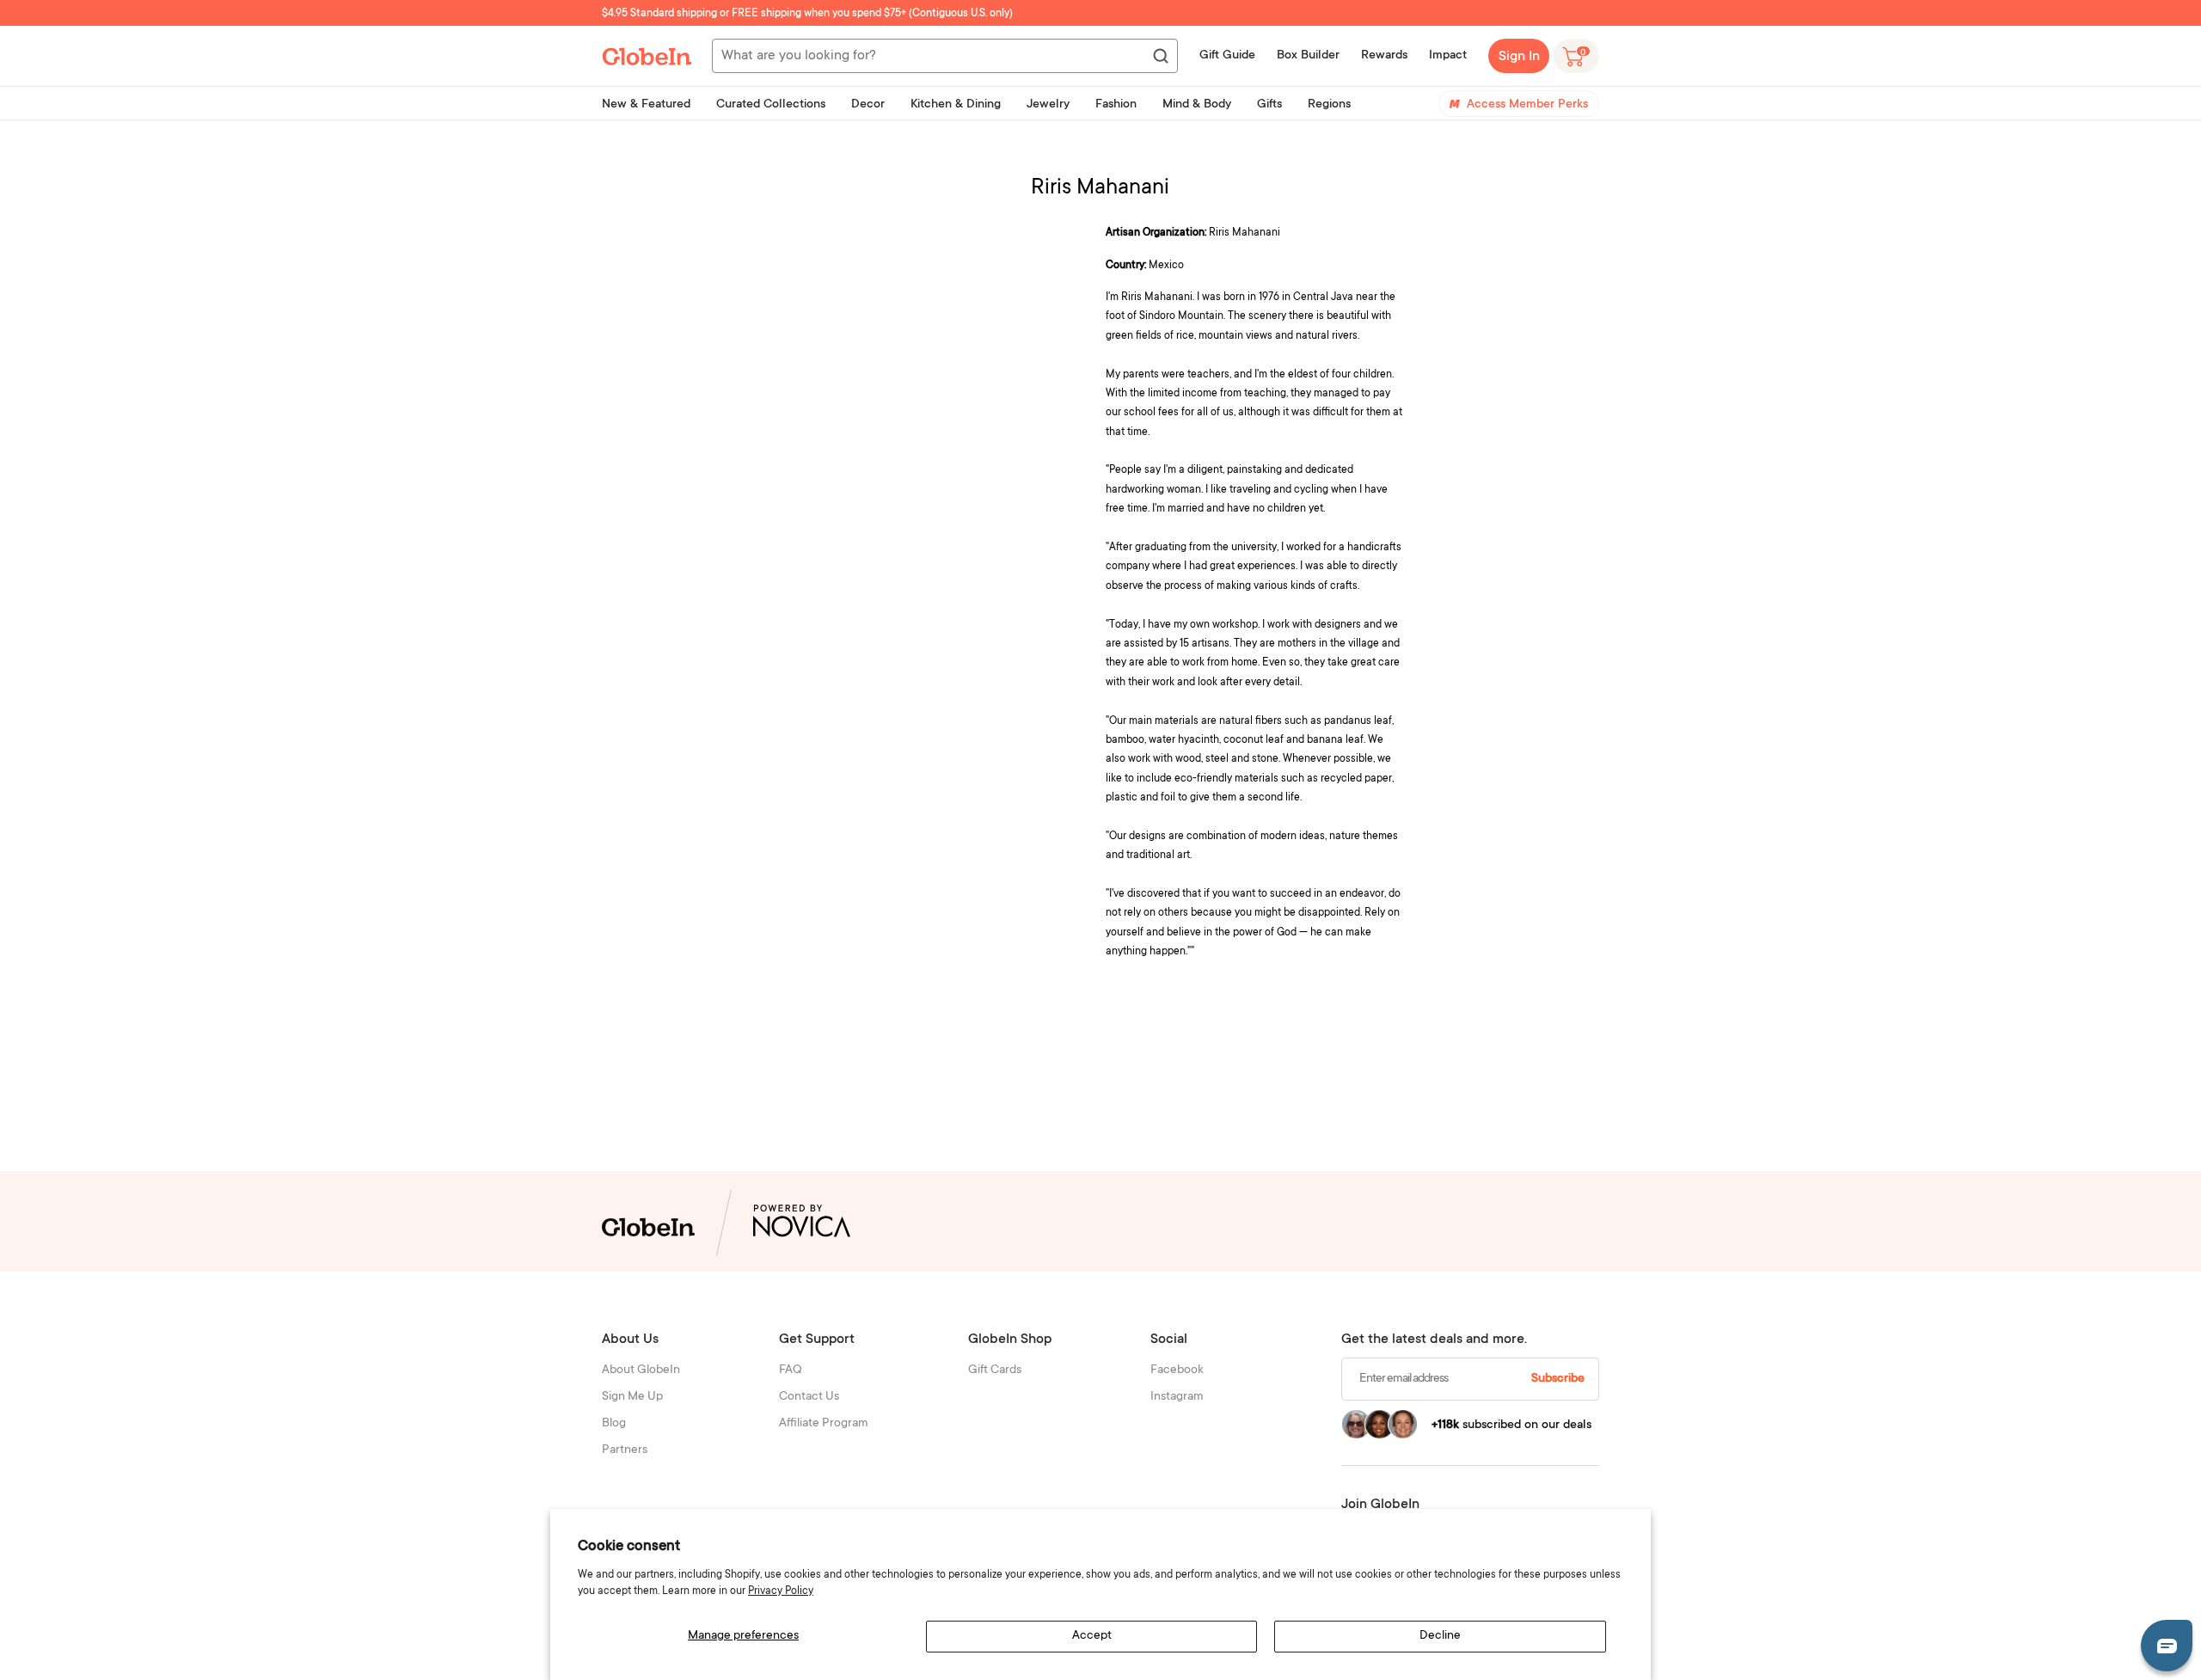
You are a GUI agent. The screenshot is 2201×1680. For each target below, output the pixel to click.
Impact (1448, 56)
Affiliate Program (824, 1424)
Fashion (1116, 105)
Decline (1440, 1636)
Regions (1329, 105)
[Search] (1160, 57)
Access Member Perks (1527, 105)
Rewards (1384, 56)
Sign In (1519, 57)
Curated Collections (771, 105)
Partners (625, 1450)
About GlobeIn (641, 1370)
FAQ (791, 1370)
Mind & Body (1197, 105)
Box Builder (1308, 56)
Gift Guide (1227, 56)
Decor (868, 105)
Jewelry (1048, 105)
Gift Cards (995, 1370)
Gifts (1269, 105)
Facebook (1177, 1370)
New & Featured (646, 105)
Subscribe (1558, 1379)
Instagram (1177, 1397)
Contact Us (809, 1397)
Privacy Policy (781, 1591)
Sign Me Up (632, 1397)
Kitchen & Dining (956, 105)
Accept (1092, 1636)
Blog (614, 1424)
